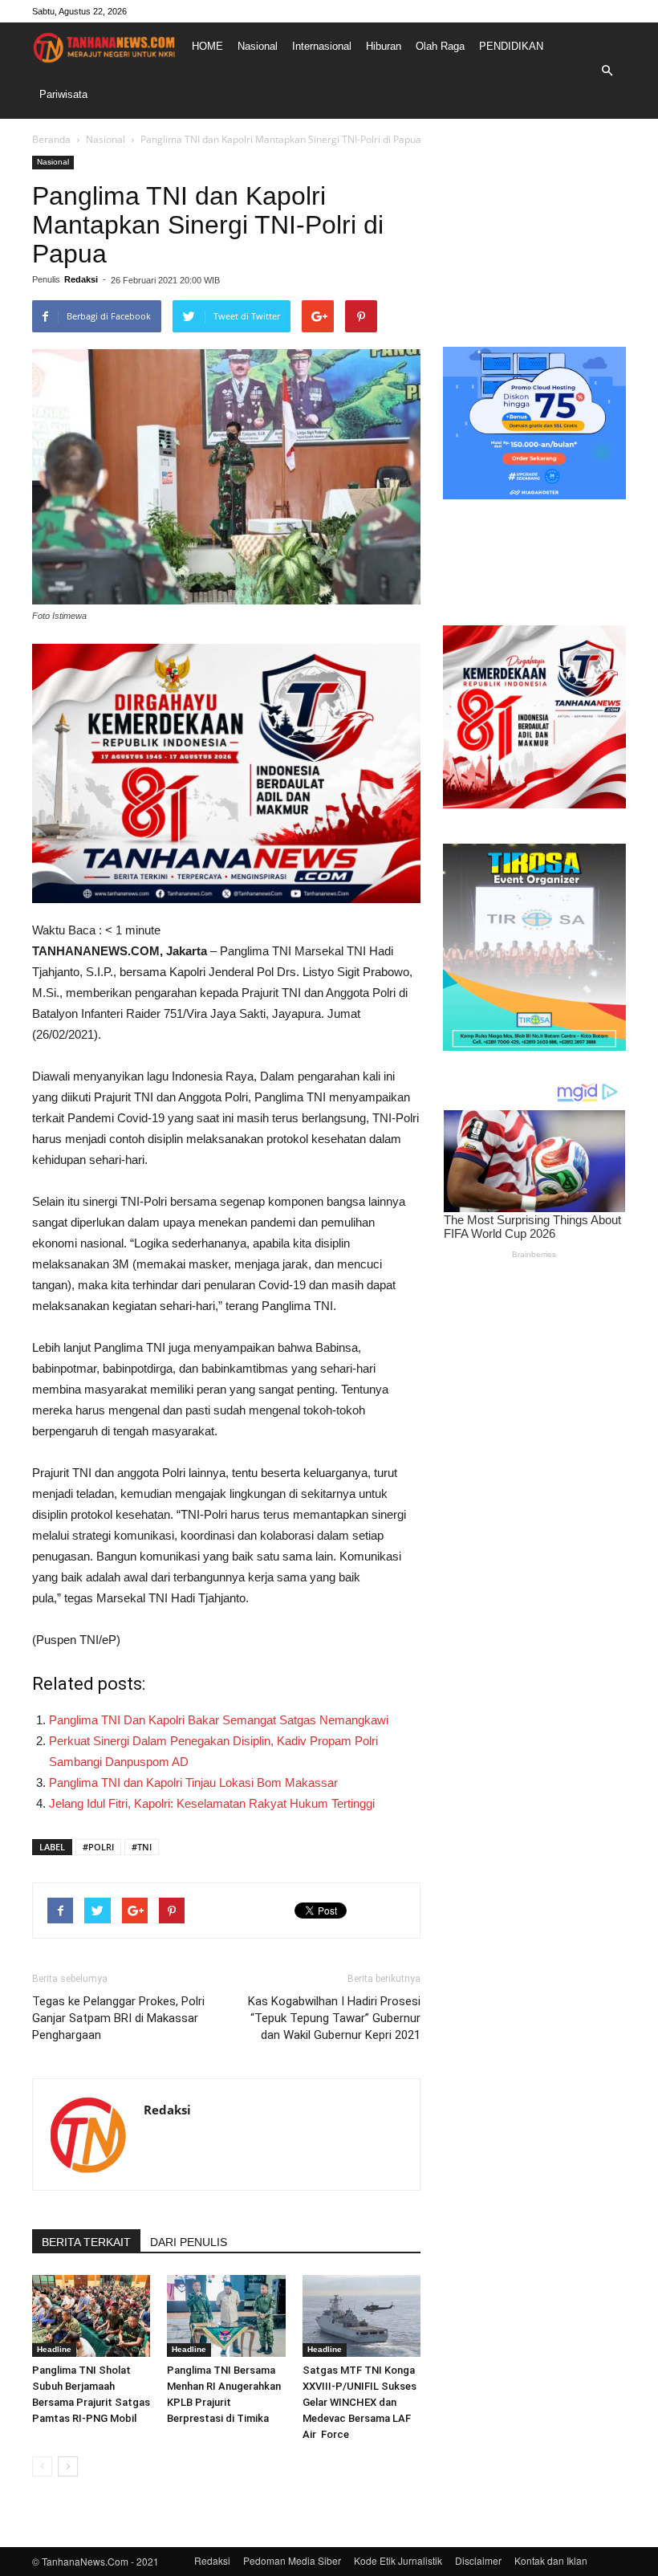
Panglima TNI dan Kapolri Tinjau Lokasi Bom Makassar (193, 1782)
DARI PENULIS (189, 2242)
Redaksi (81, 279)
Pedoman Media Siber (292, 2560)
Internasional (322, 46)
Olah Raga (440, 46)
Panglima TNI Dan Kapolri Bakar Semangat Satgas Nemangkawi (219, 1720)
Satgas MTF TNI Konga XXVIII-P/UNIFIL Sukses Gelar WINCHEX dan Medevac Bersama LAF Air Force (359, 2402)
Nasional (258, 46)
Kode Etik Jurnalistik (398, 2560)
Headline (54, 2349)
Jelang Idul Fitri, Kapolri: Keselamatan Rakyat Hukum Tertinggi (212, 1803)
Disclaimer (478, 2560)
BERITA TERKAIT (86, 2242)
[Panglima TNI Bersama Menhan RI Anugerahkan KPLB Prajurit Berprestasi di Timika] (226, 2316)
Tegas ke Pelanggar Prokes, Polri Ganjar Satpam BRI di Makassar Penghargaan (118, 2018)
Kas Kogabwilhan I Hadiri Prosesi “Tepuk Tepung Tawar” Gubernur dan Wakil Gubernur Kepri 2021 (334, 2018)
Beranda (51, 139)
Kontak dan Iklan (551, 2560)
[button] (607, 71)
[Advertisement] (534, 236)
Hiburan (384, 46)
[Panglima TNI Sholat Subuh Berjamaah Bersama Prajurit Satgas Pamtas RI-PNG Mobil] (91, 2316)
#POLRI (98, 1847)
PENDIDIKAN (511, 46)
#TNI (142, 1847)
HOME (207, 46)
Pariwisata (63, 94)
